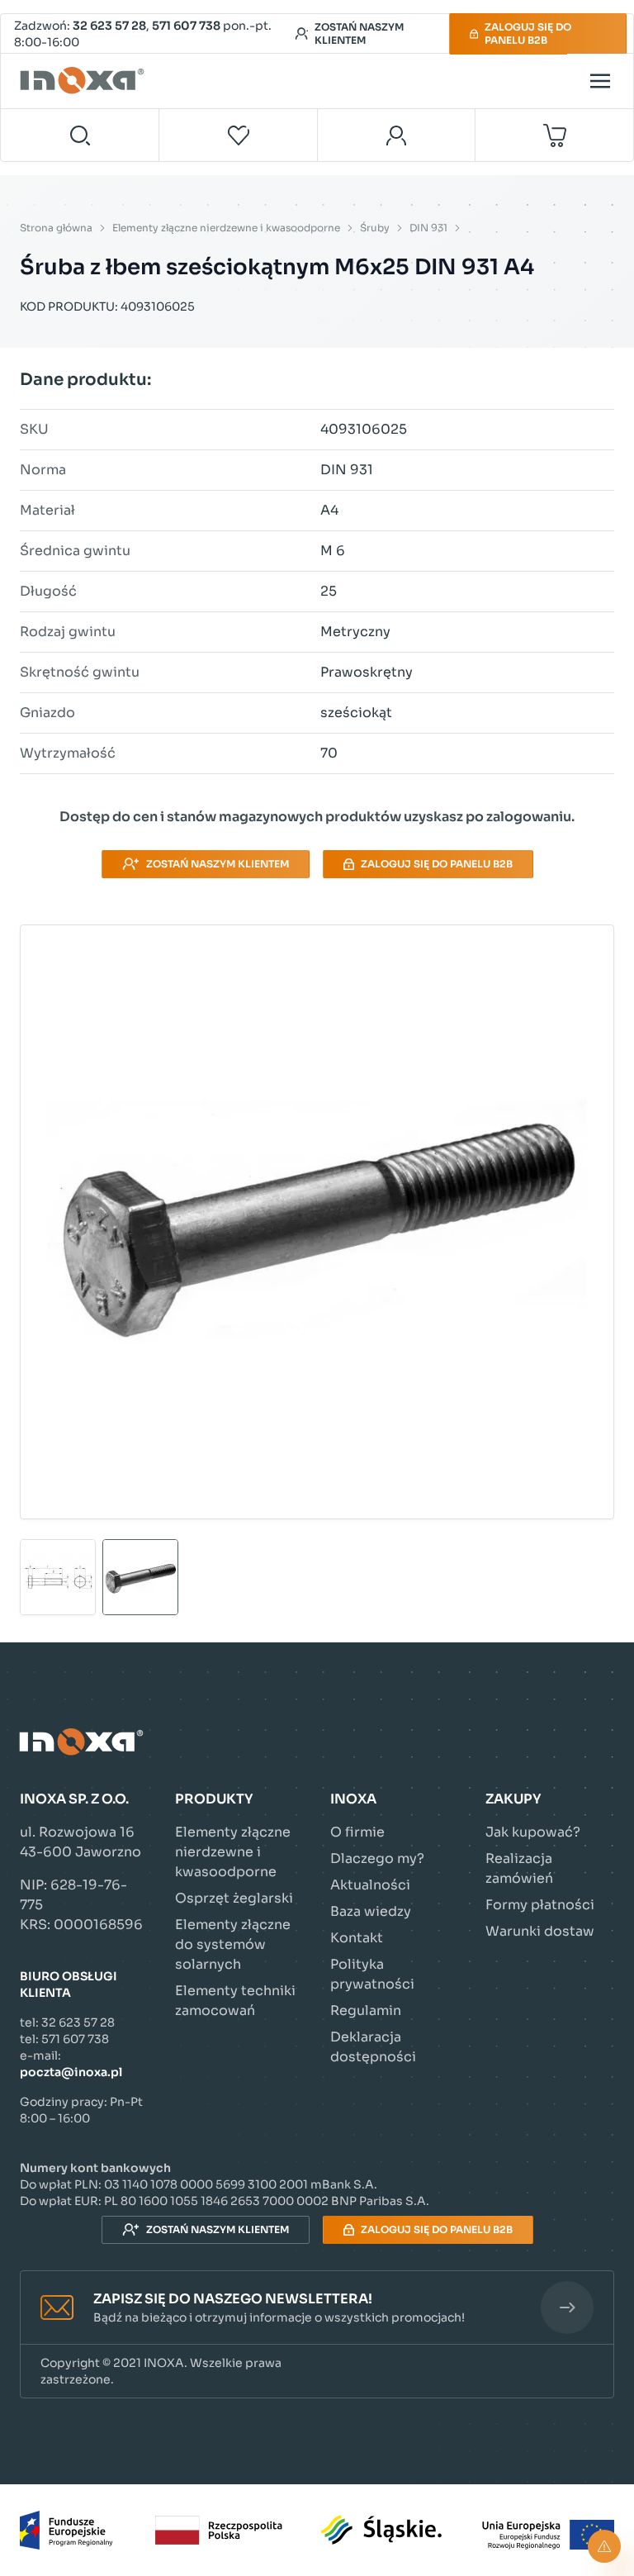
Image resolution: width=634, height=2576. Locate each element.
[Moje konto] (397, 135)
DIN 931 (428, 228)
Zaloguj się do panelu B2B (528, 33)
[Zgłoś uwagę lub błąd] (604, 2546)
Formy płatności (540, 1905)
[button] (317, 2308)
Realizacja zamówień (519, 1868)
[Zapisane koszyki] (239, 135)
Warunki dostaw (540, 1931)
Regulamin (366, 2010)
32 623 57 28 (109, 26)
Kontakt (357, 1938)
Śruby (375, 228)
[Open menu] (600, 81)
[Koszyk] (554, 135)
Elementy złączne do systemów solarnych (233, 1944)
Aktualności (370, 1885)
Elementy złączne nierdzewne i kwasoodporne (226, 228)
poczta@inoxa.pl (71, 2072)
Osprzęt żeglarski (234, 1898)
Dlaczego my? (377, 1858)
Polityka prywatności (372, 1974)
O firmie (357, 1832)
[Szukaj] (80, 135)
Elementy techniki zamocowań (235, 2001)
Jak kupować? (533, 1832)
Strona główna (56, 228)
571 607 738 (186, 26)
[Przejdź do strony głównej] (84, 81)
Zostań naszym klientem (359, 33)
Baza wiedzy (371, 1911)
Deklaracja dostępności (373, 2047)
